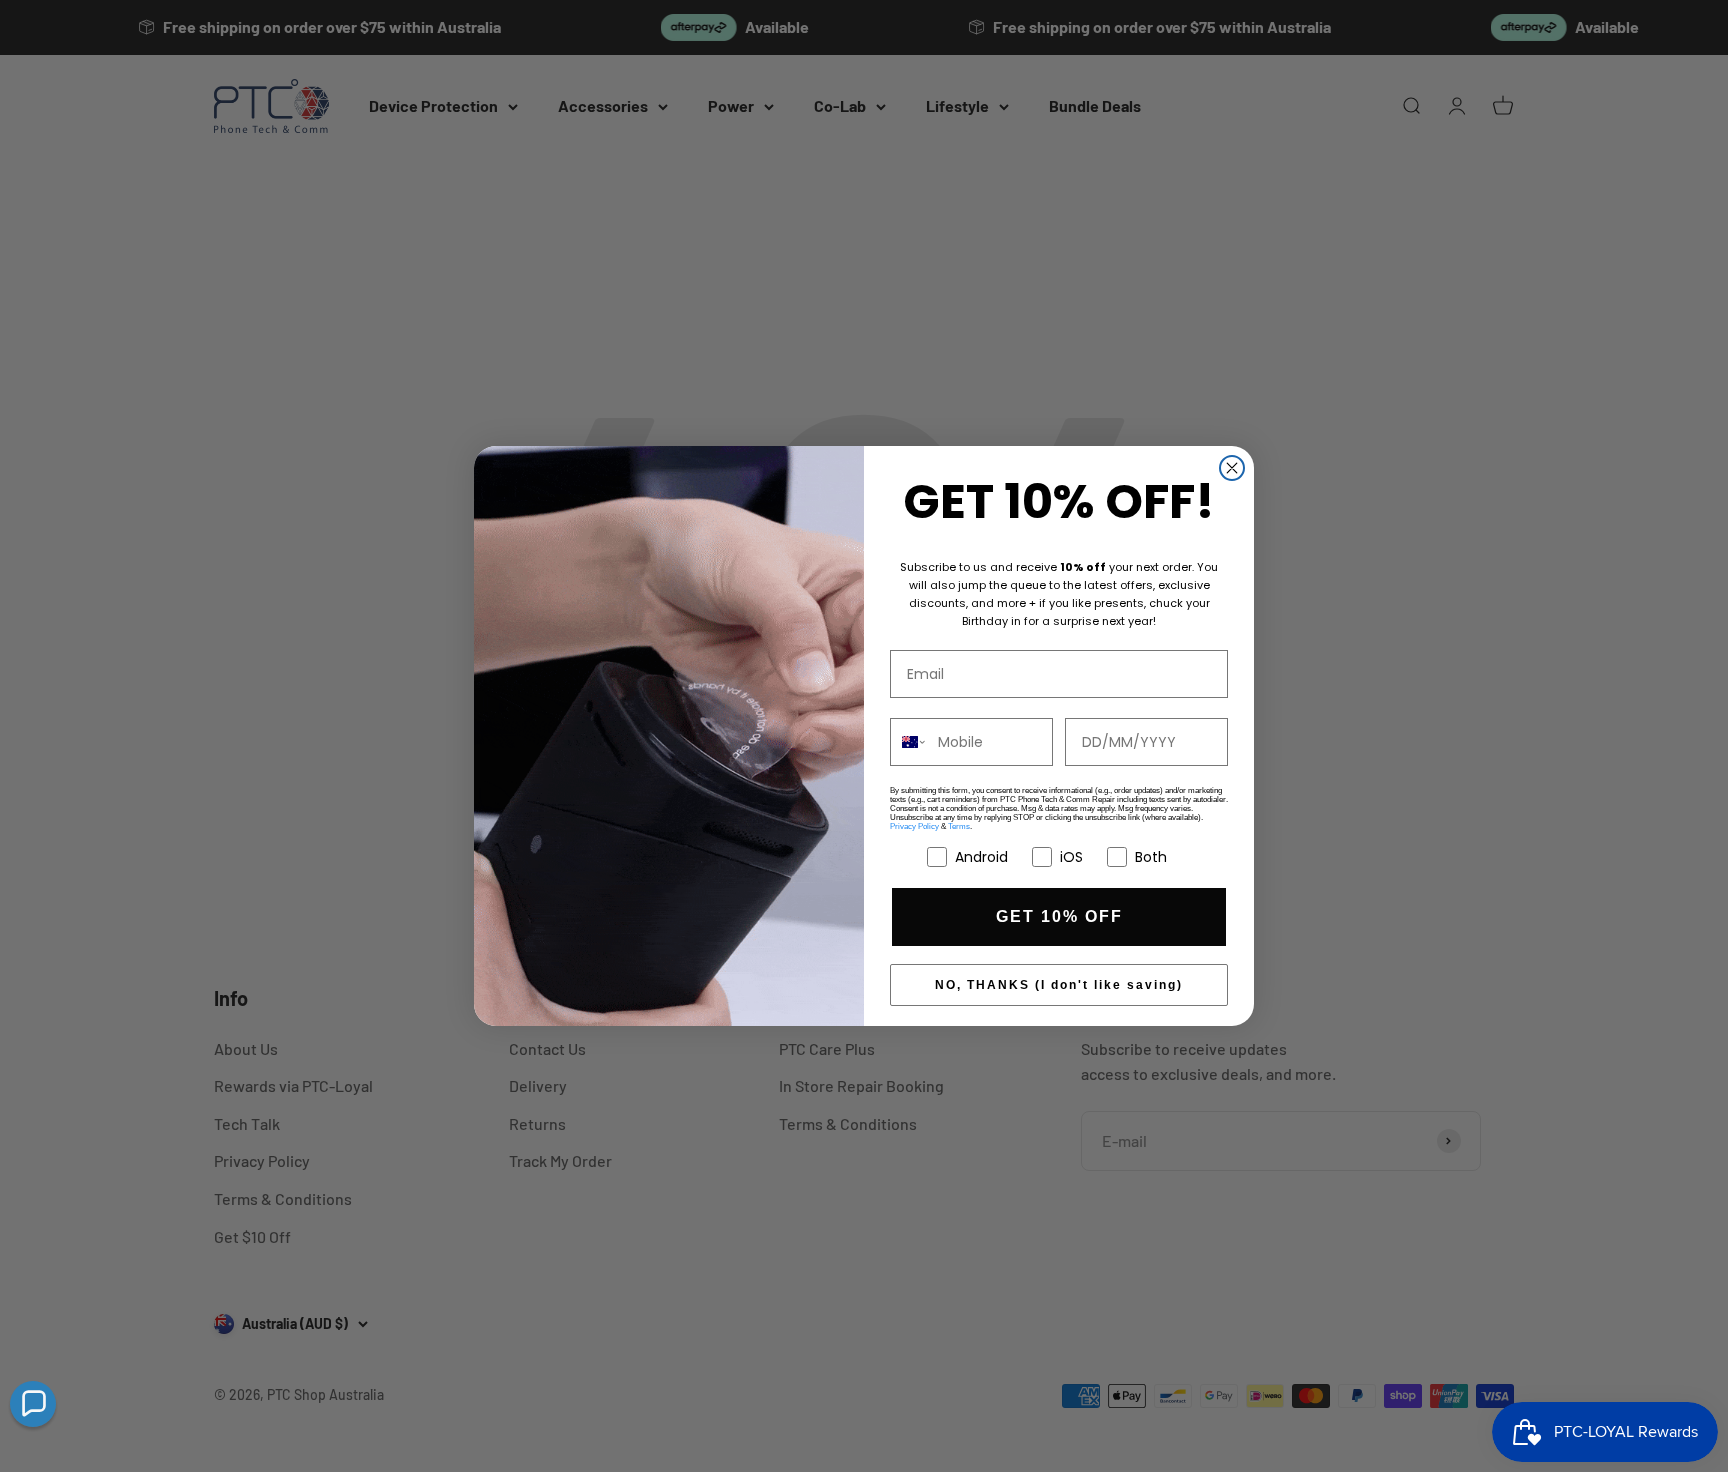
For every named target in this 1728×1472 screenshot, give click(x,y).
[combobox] (909, 742)
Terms (959, 826)
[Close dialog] (1232, 468)
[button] (33, 1404)
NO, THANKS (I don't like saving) (1059, 985)
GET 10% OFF (1059, 916)
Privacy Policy (914, 826)
